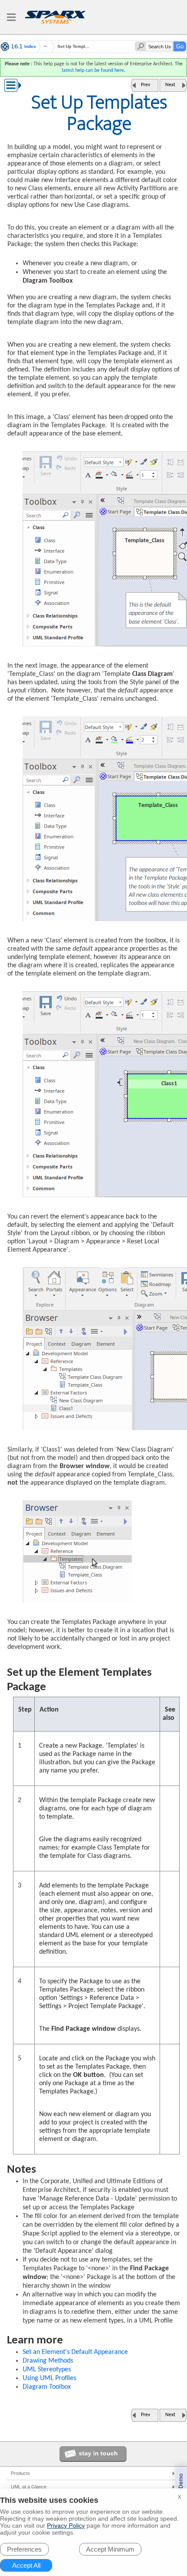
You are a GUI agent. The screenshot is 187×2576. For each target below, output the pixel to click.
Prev (145, 85)
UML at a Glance (29, 2487)
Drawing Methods (48, 2361)
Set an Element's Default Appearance (75, 2352)
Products (20, 2473)
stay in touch (98, 2453)
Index (30, 47)
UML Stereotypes (47, 2370)
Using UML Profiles (49, 2378)
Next (170, 85)
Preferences (24, 2549)
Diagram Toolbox (47, 2387)
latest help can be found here (93, 71)
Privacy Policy (66, 2525)
